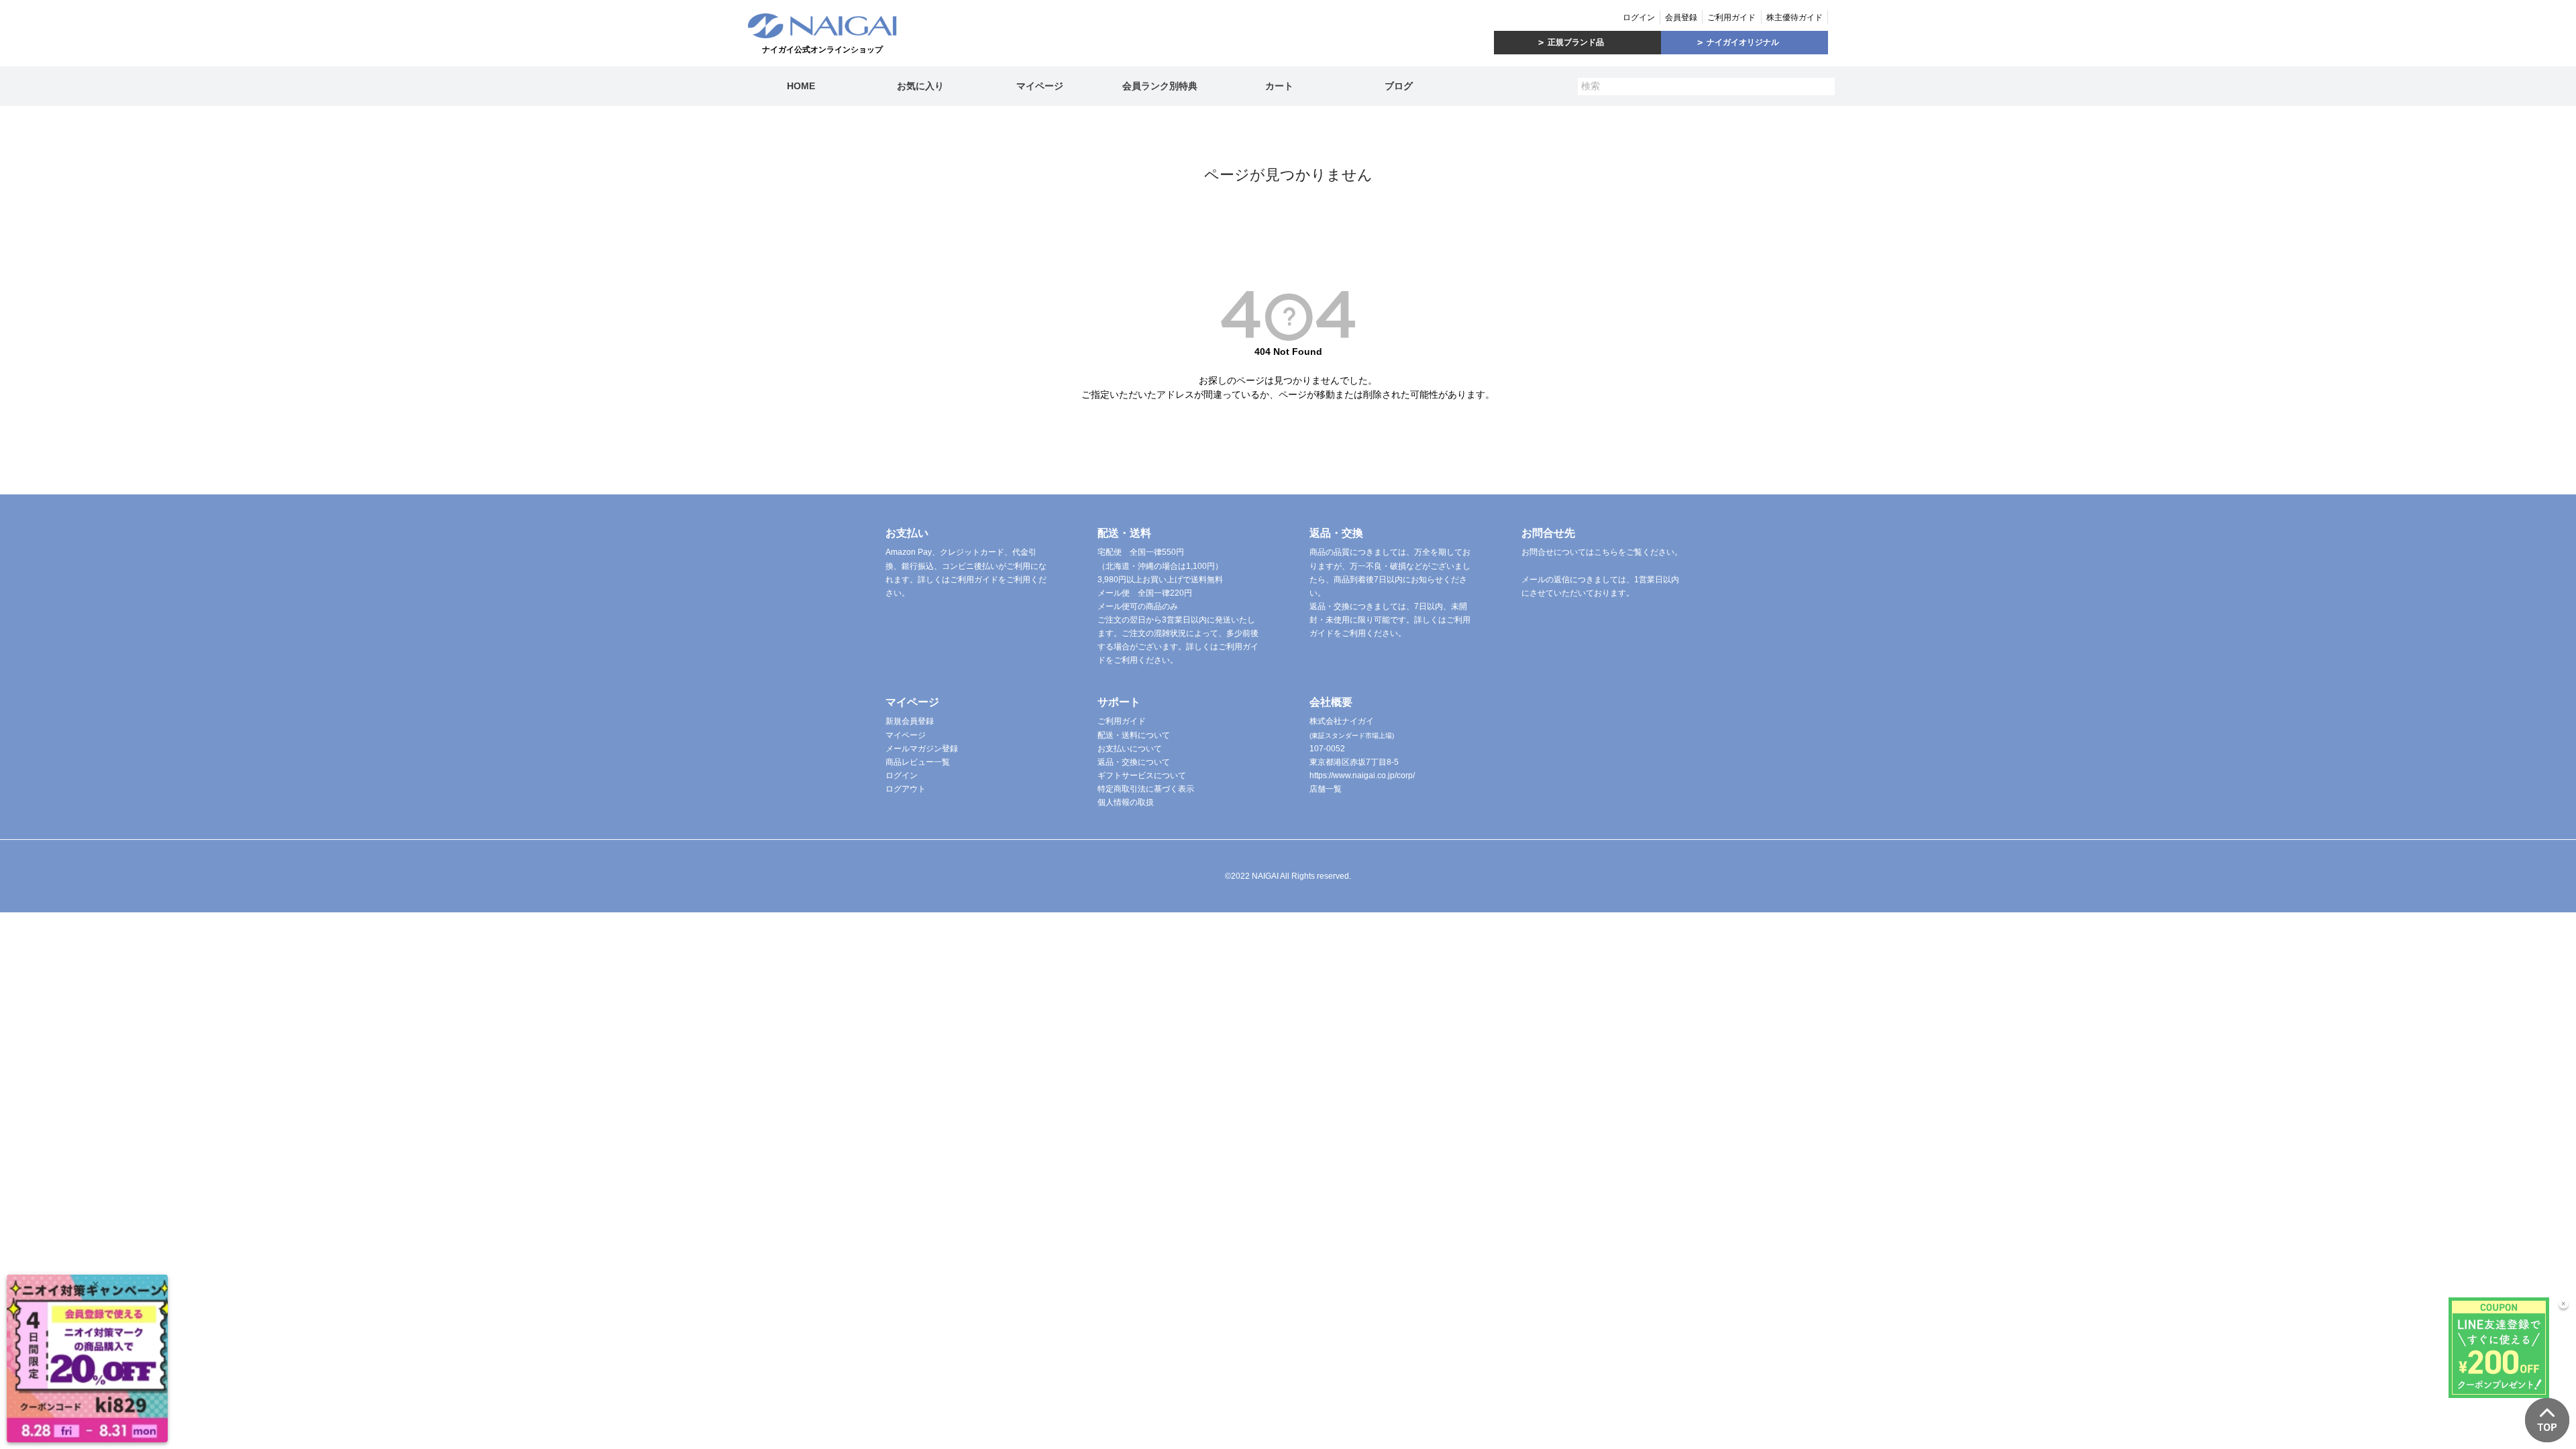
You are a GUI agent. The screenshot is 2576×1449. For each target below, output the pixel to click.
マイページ (1040, 86)
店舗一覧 (1326, 789)
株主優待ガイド (1794, 17)
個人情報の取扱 (1126, 802)
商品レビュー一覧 (918, 762)
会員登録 (1681, 17)
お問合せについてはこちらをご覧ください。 (1602, 552)
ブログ (1399, 86)
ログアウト (906, 789)
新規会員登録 (910, 721)
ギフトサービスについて (1142, 775)
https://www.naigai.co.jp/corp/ (1362, 775)
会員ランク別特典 (1160, 86)
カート (1279, 86)
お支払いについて (1130, 749)
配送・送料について (1134, 735)
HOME (801, 86)
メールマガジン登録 (922, 749)
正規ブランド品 (1576, 42)
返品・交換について (1134, 762)
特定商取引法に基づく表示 (1146, 789)
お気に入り (920, 86)
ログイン (1639, 17)
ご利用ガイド (1731, 17)
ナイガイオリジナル (1743, 42)
